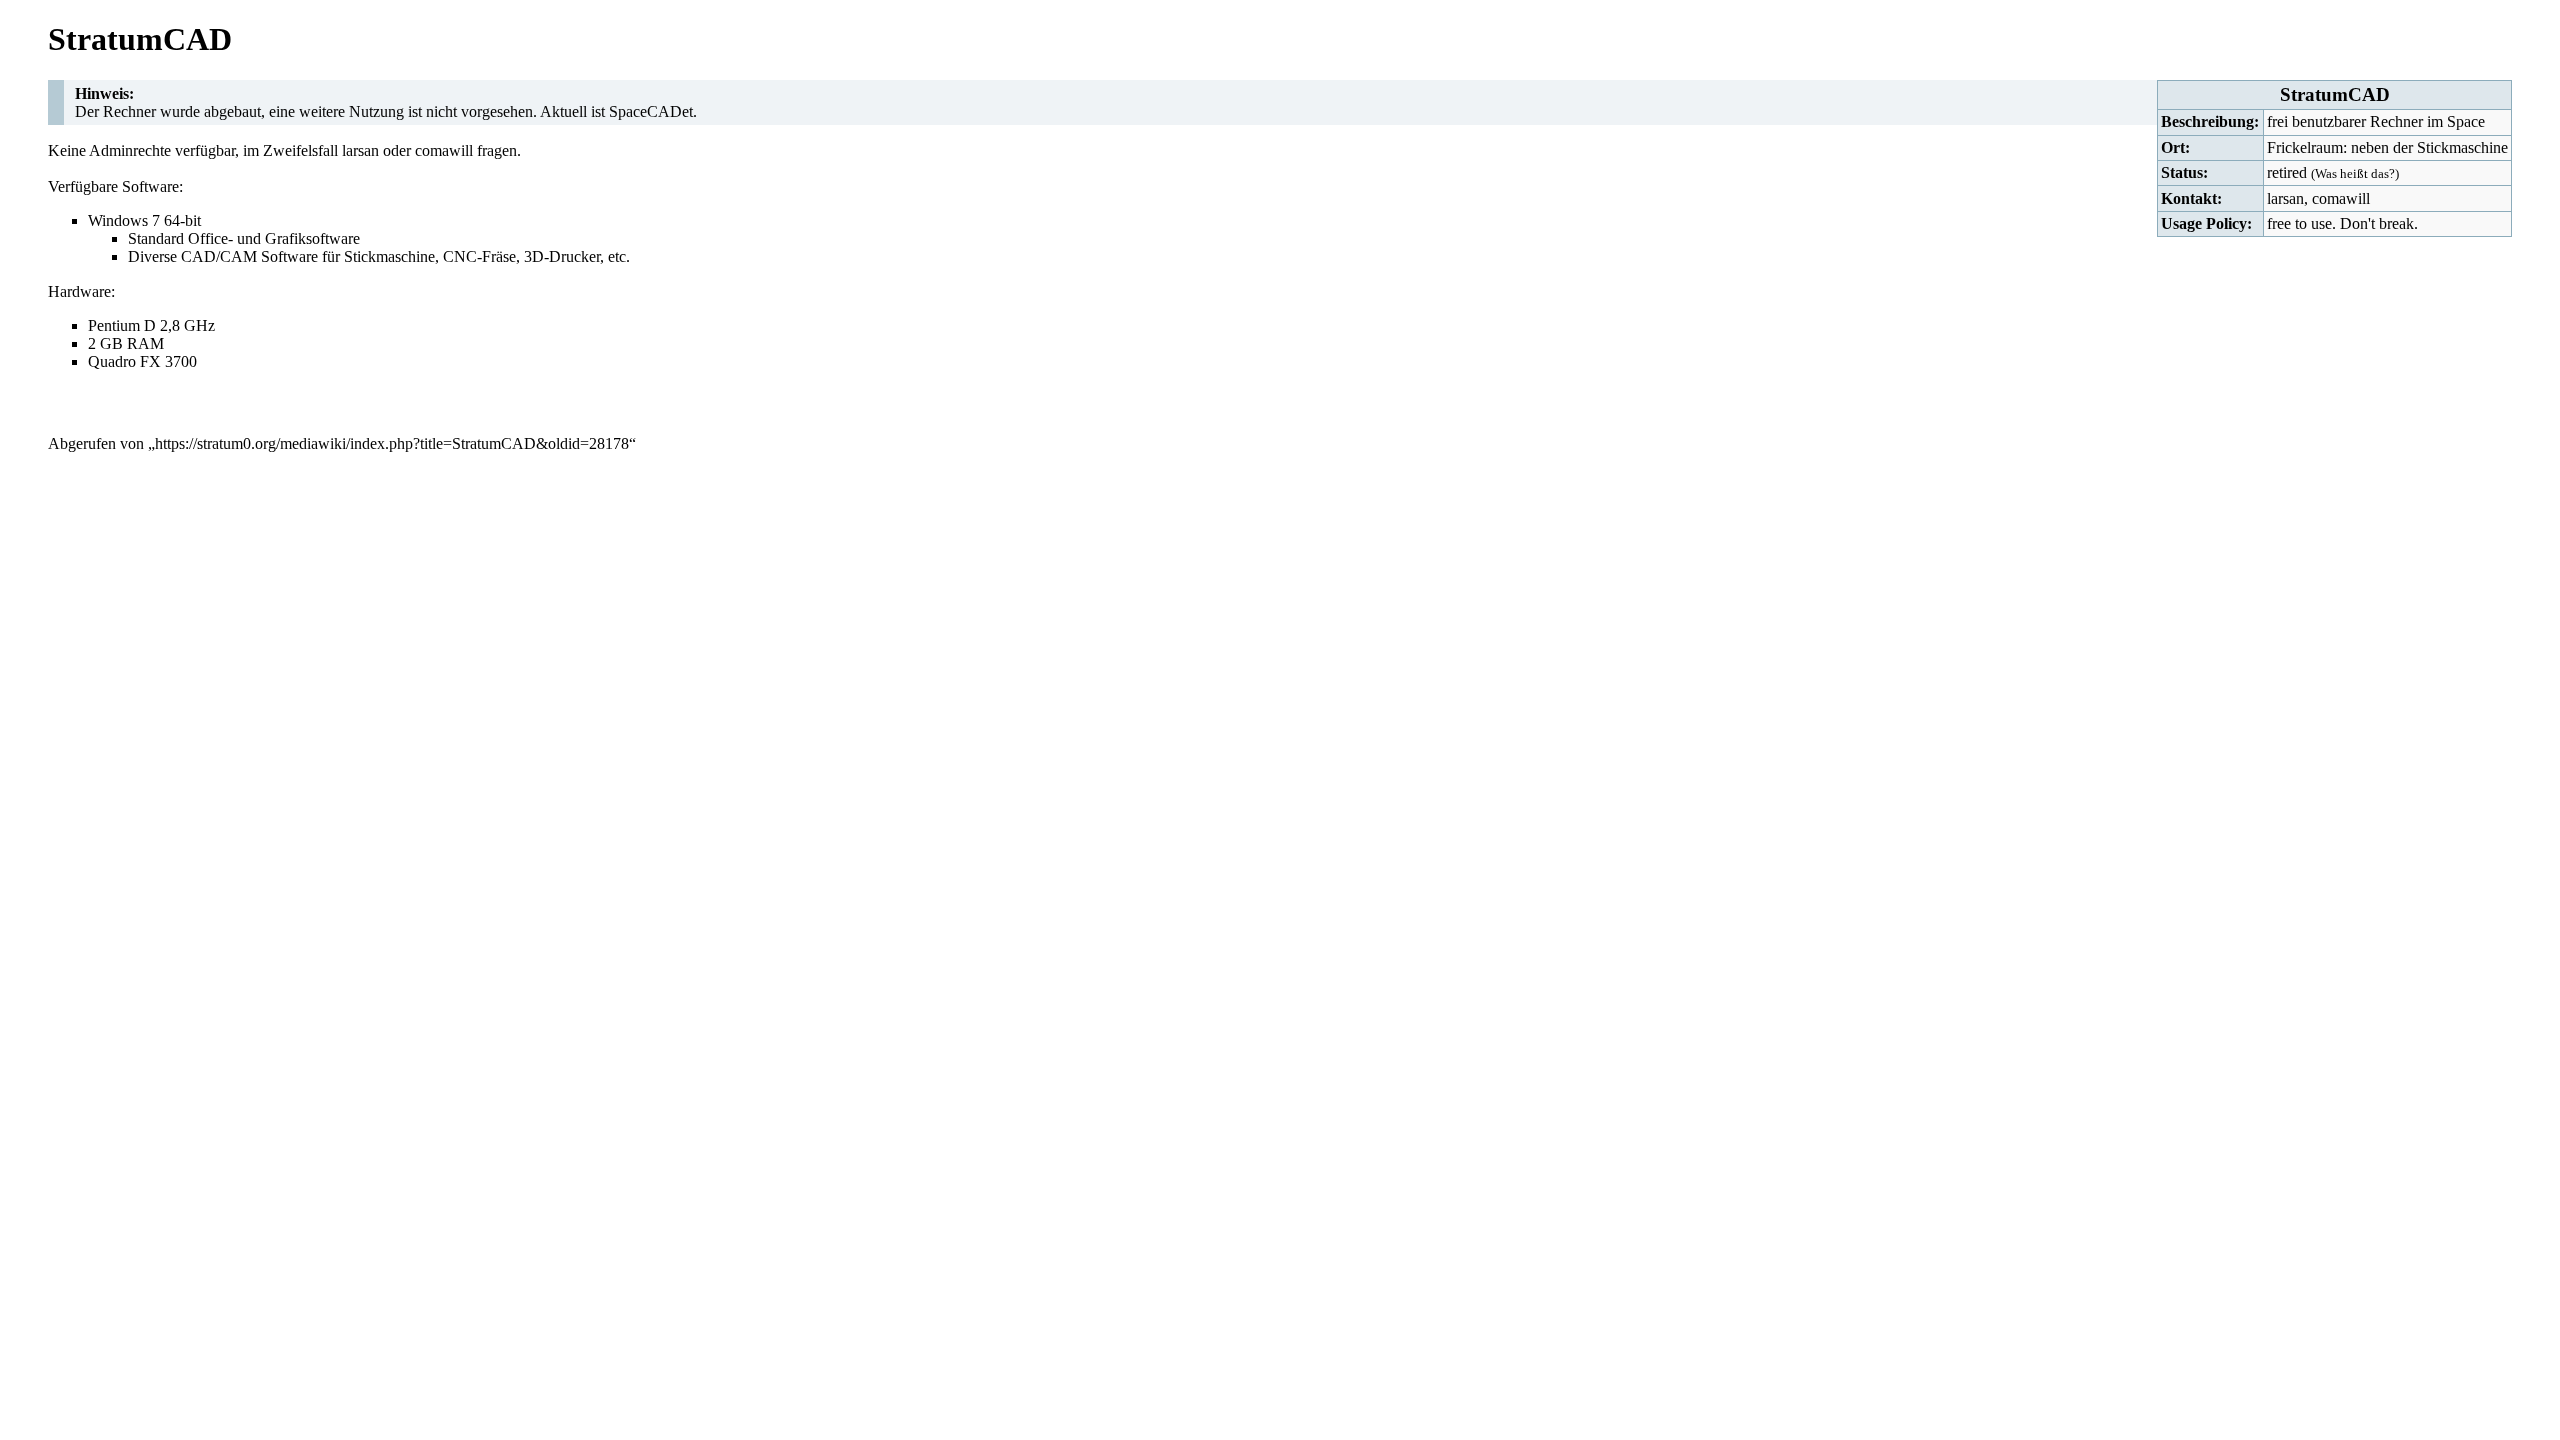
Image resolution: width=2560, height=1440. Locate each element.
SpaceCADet (651, 111)
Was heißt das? (2355, 173)
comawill (2341, 198)
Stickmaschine (389, 256)
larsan (2285, 198)
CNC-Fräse (479, 256)
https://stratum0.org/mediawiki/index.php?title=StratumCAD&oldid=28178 (392, 443)
